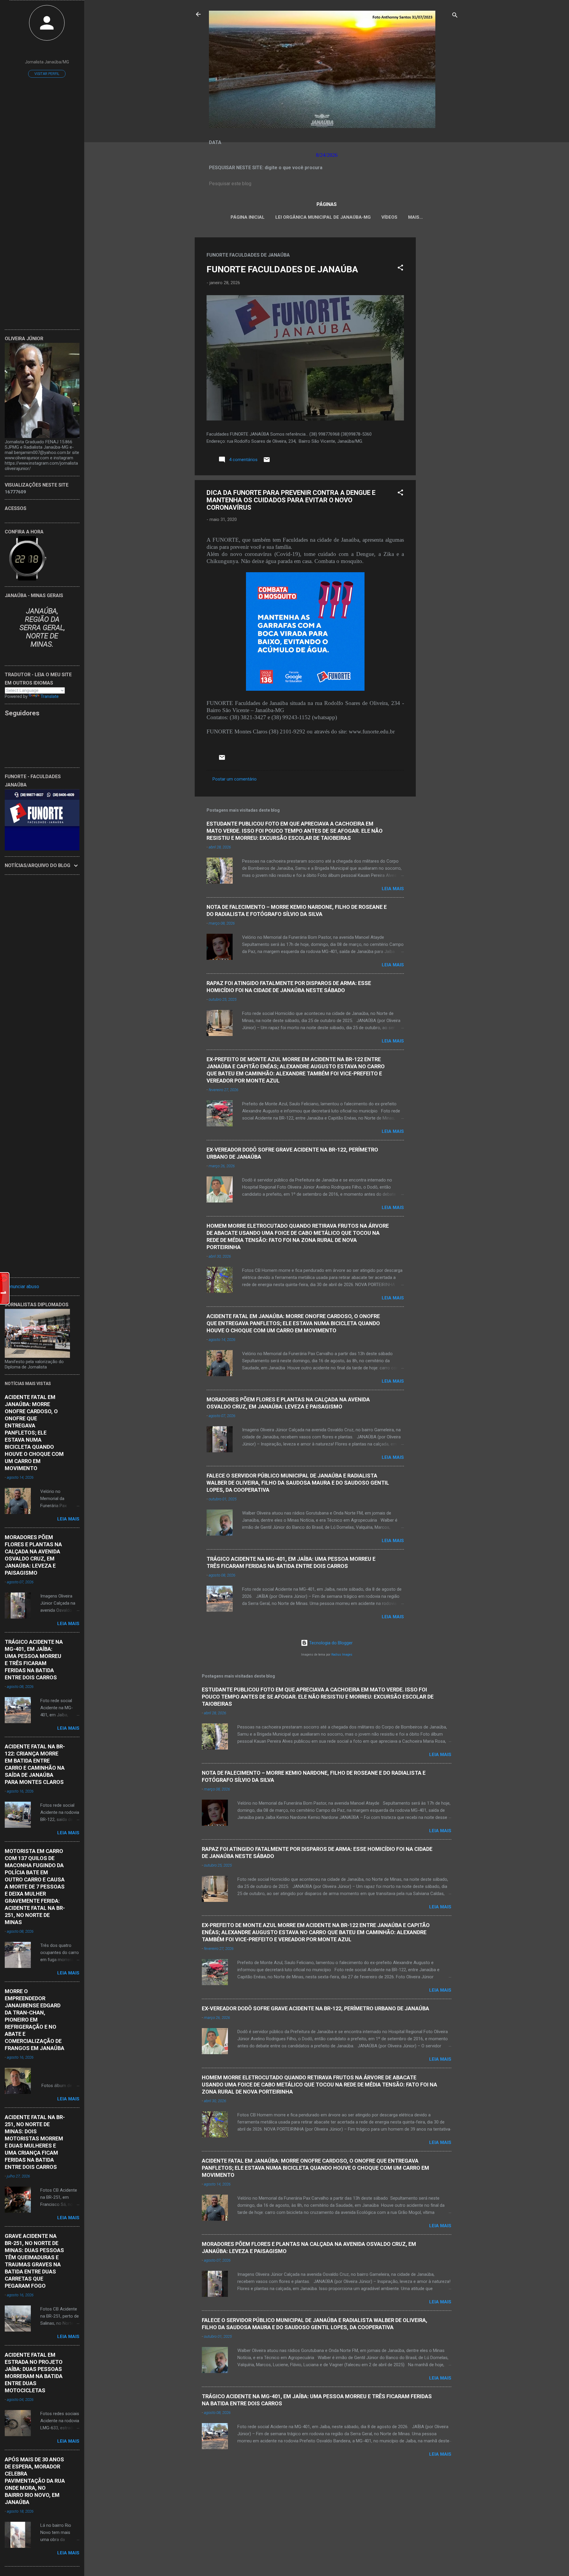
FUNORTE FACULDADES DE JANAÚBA (282, 269)
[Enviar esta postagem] (267, 462)
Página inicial (248, 217)
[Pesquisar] (455, 16)
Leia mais (393, 889)
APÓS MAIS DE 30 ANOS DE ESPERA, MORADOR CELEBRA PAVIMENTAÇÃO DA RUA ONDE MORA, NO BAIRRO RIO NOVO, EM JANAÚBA (35, 2481)
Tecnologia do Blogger (330, 1643)
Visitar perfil (47, 74)
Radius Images (342, 1655)
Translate (50, 696)
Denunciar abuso (22, 1287)
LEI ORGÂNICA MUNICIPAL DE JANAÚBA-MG (323, 217)
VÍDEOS (389, 217)
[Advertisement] (439, 326)
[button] (400, 269)
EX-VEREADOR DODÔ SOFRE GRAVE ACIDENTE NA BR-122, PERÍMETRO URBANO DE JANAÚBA (315, 2008)
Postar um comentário (235, 779)
